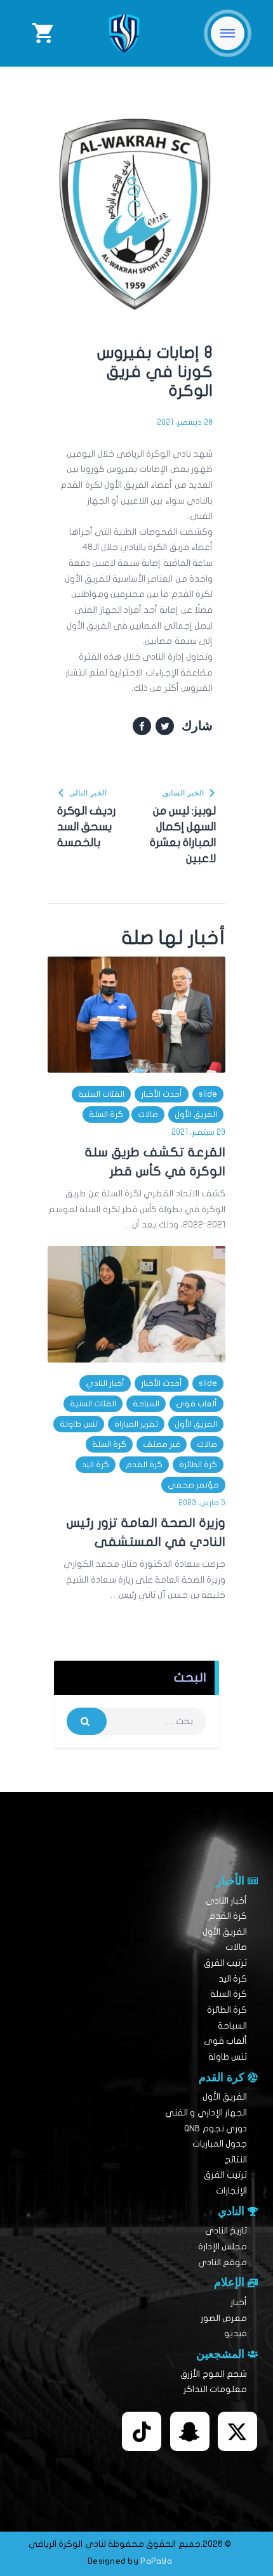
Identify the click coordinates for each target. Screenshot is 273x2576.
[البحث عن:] (136, 1721)
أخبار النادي (105, 1383)
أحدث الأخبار (162, 1094)
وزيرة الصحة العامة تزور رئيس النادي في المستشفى (146, 1532)
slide (208, 1094)
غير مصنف (162, 1444)
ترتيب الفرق (225, 1963)
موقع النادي (223, 2262)
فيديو (236, 2333)
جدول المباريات (220, 2144)
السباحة (146, 1404)
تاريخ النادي (226, 2231)
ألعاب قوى (196, 1404)
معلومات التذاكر (215, 2389)
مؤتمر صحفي (193, 1485)
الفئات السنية (101, 1094)
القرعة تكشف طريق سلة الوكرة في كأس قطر (155, 1162)
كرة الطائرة (198, 1465)
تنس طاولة (79, 1424)
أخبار (239, 2302)
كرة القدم (144, 1465)
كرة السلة (106, 1115)
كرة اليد (96, 1465)
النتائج (236, 2160)
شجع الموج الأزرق (214, 2374)
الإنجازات (231, 2191)
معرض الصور (224, 2318)
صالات (148, 1115)
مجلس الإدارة (223, 2246)
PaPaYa (156, 2561)
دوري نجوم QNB (216, 2128)
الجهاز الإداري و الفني (206, 2113)
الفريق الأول (196, 1115)
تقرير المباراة (136, 1424)
